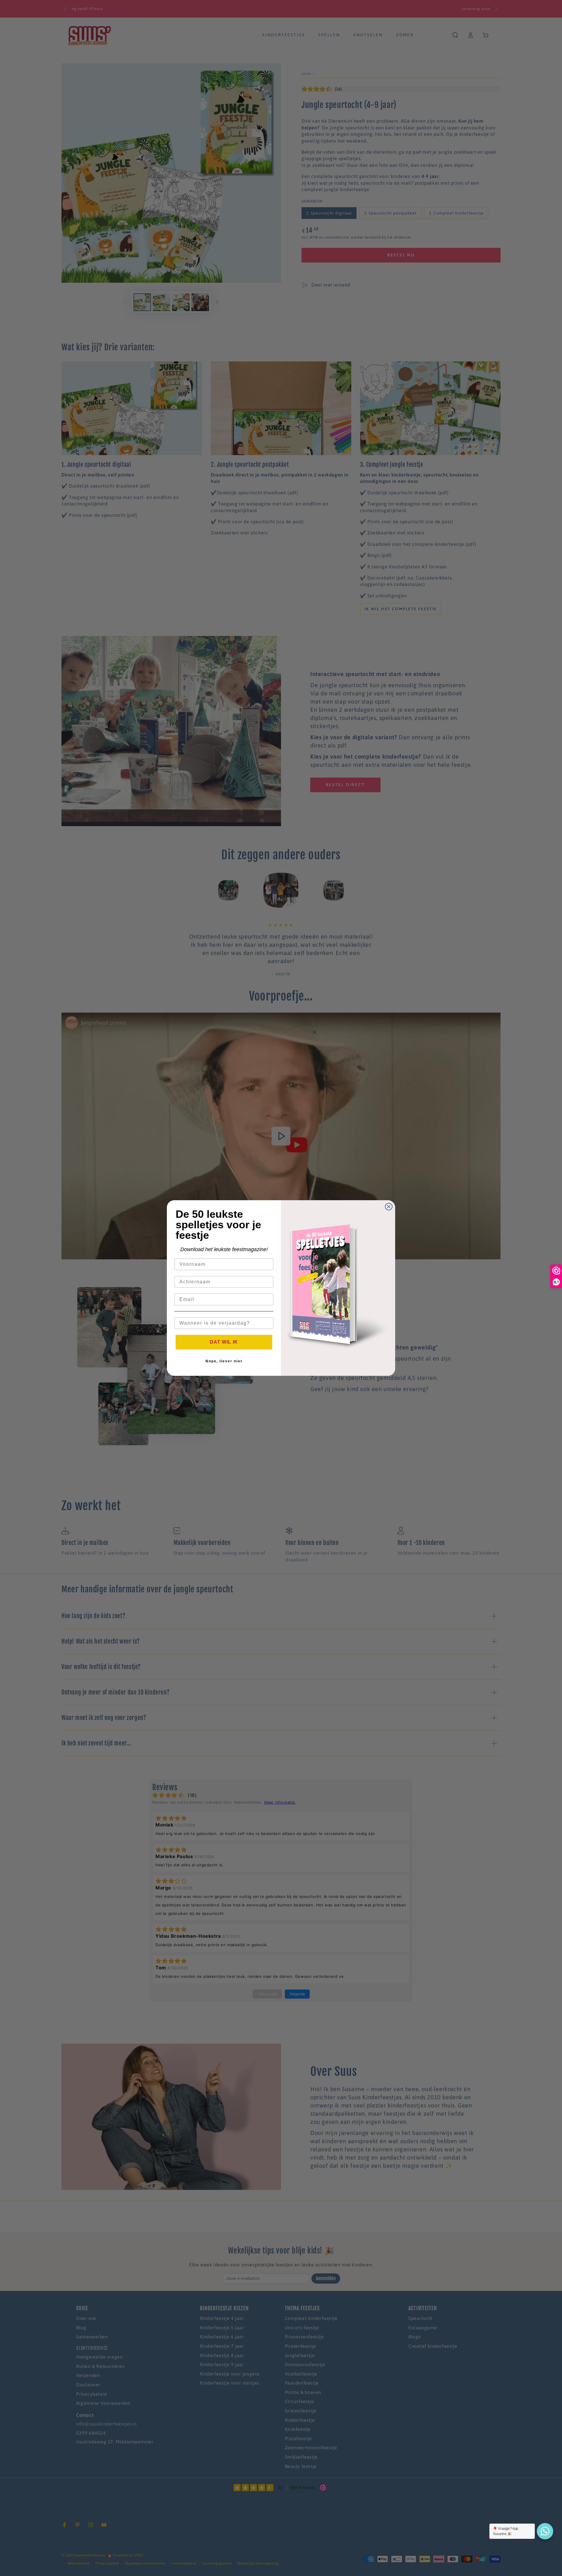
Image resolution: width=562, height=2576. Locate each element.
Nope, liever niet (224, 1361)
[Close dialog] (389, 1207)
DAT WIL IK (224, 1342)
